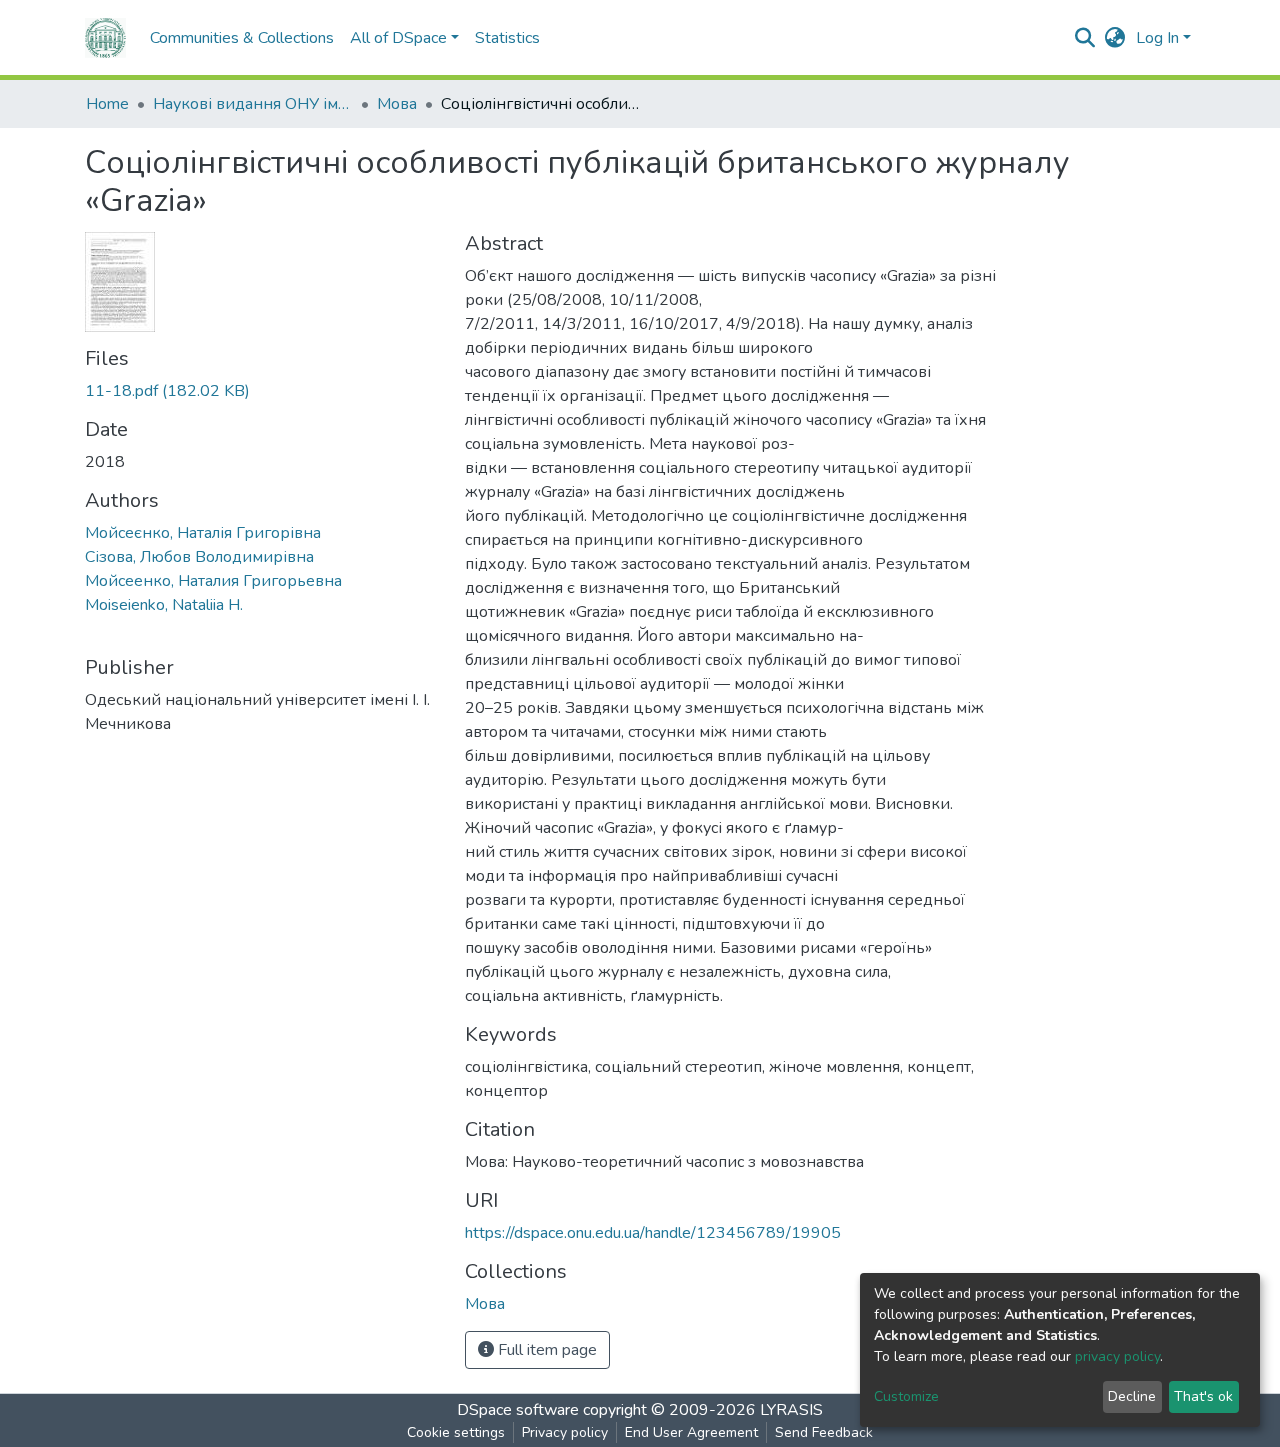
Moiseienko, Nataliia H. (164, 605)
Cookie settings (456, 1432)
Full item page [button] (545, 1350)
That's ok (1203, 1396)
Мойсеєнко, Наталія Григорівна (203, 533)
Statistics (507, 38)
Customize (906, 1396)
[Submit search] (1085, 38)
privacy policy (1117, 1356)
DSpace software (518, 1410)
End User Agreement (691, 1432)
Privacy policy (565, 1432)
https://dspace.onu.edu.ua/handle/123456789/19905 (653, 1233)
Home (107, 104)
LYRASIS (791, 1410)
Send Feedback (824, 1432)
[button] (1115, 38)
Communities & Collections (242, 38)
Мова (397, 104)
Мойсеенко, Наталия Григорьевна (213, 581)
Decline (1132, 1396)
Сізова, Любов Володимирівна (199, 557)
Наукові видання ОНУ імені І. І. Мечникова (253, 104)
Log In (1157, 38)
